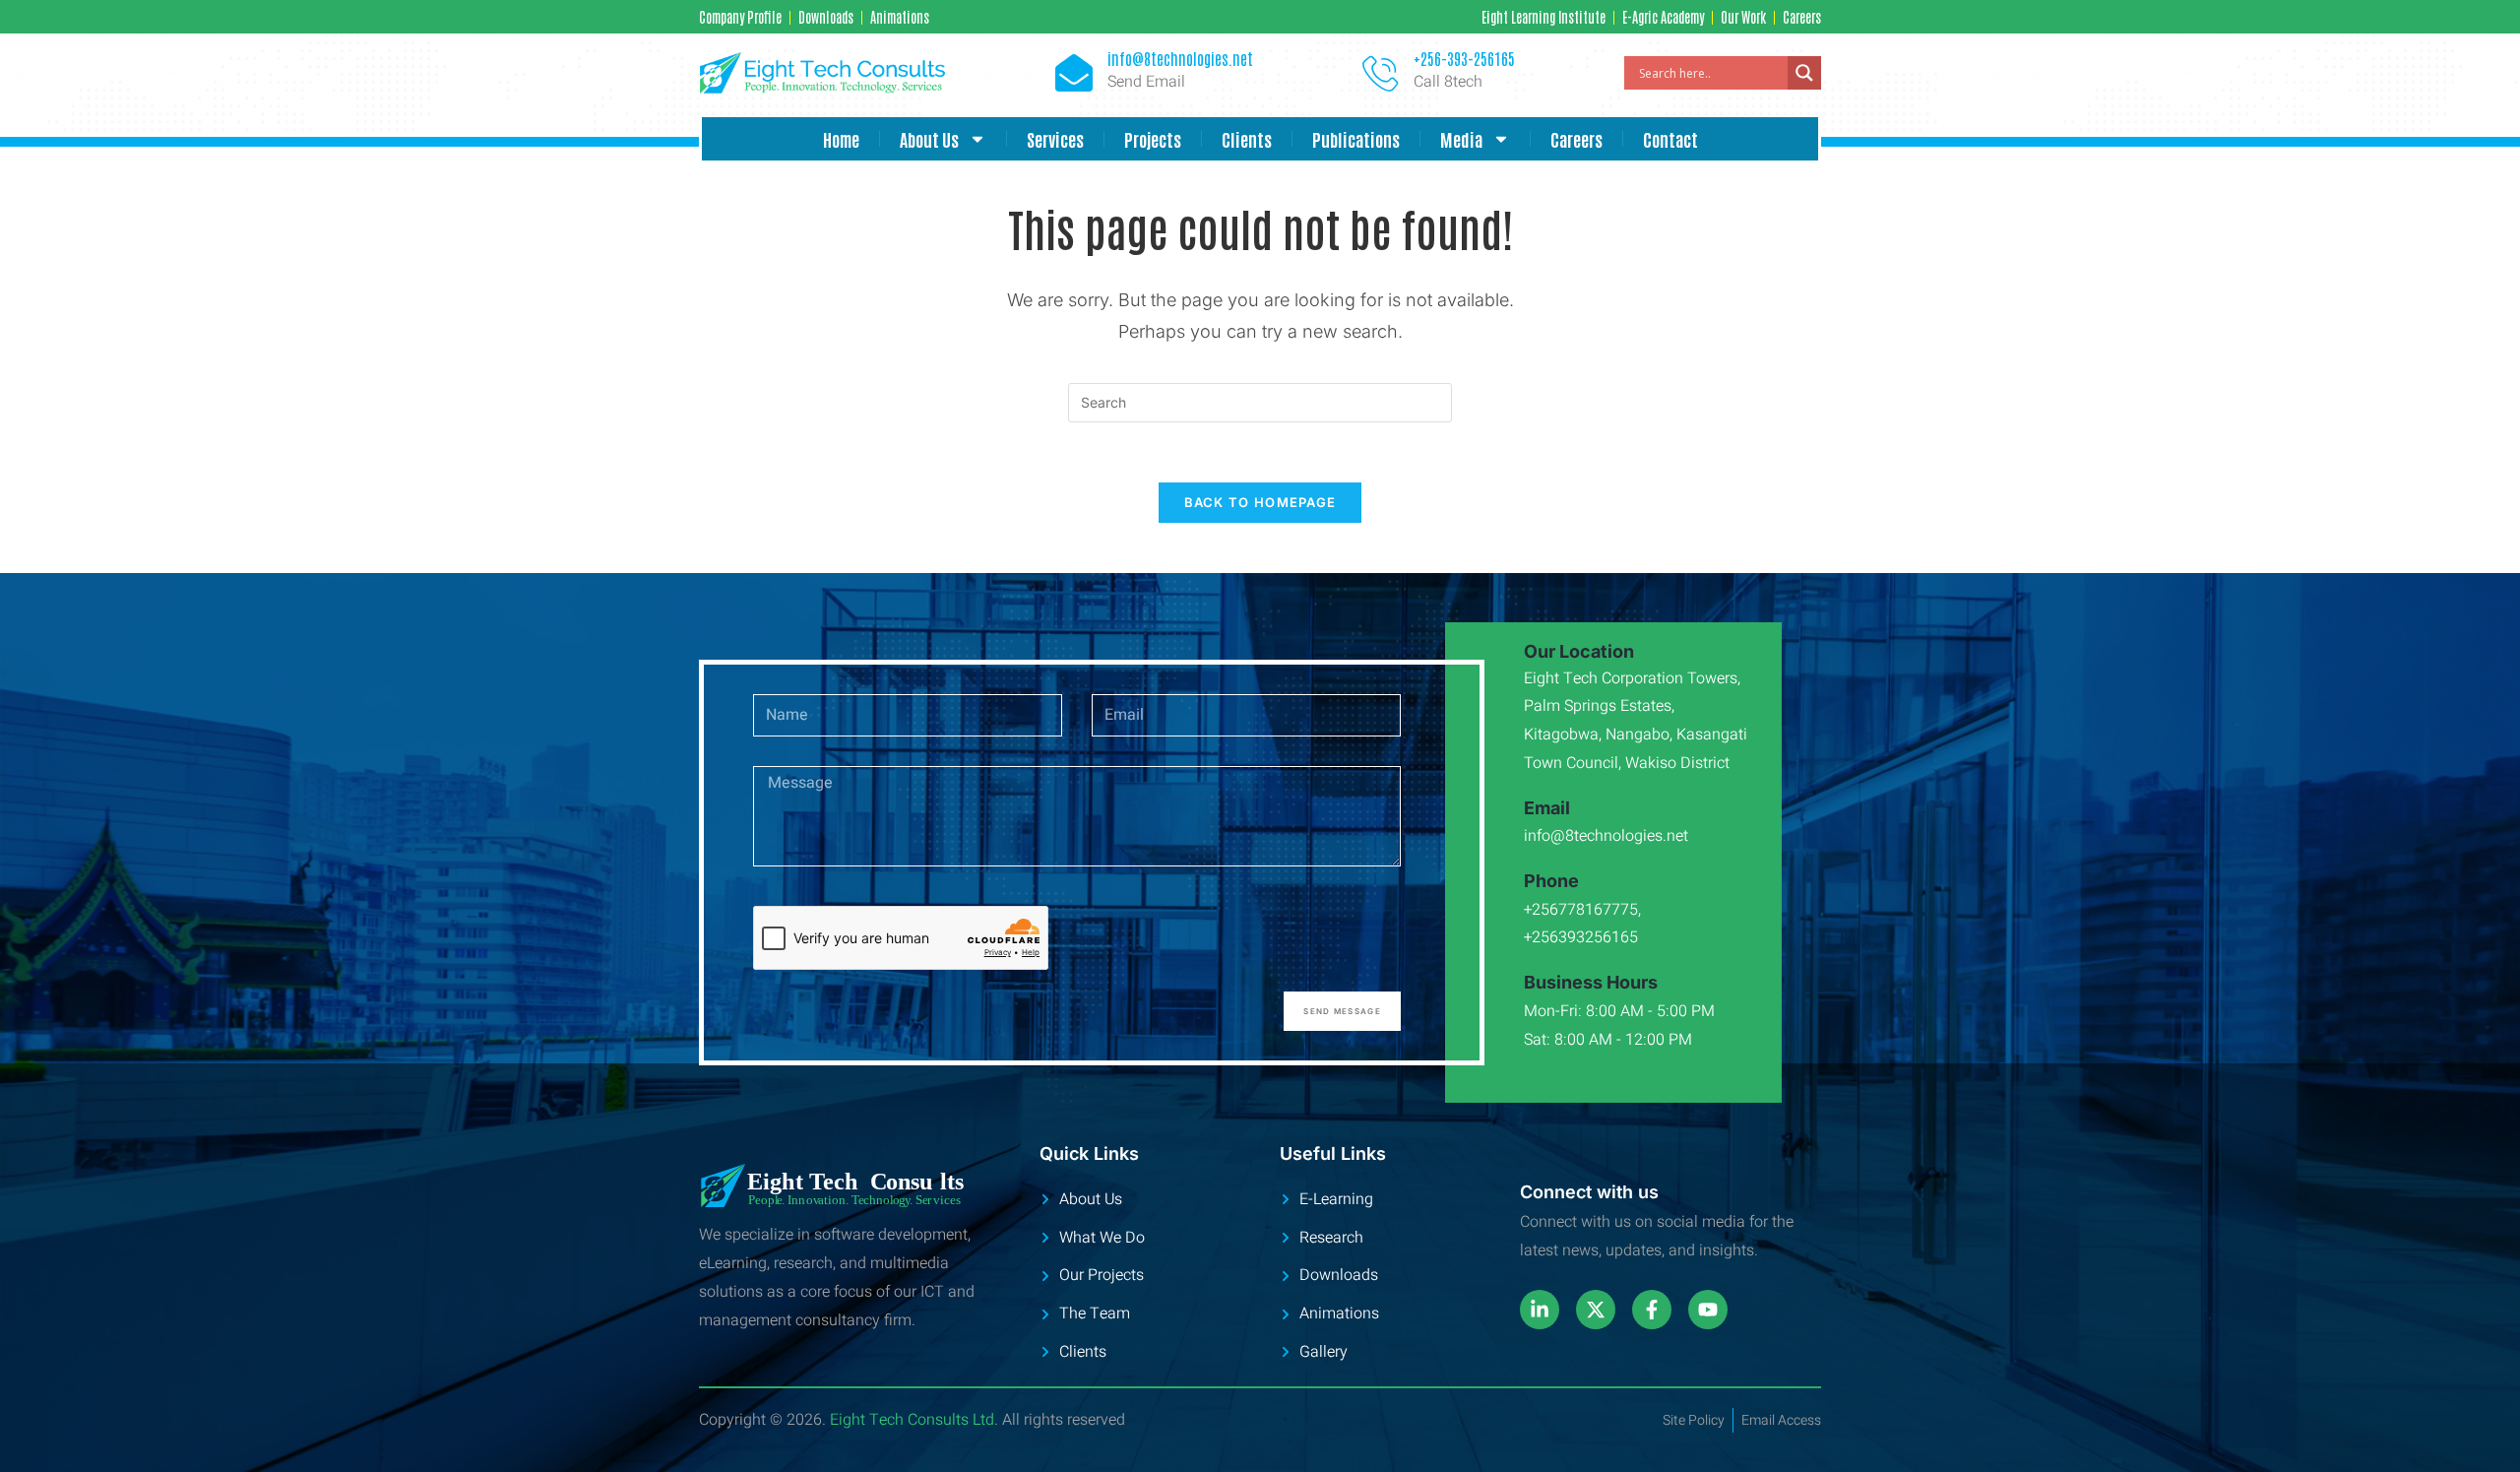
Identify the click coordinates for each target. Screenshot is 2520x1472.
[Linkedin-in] (1540, 1310)
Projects (1153, 139)
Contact (1670, 139)
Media (1461, 139)
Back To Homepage (1260, 502)
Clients (1247, 139)
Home (841, 139)
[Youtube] (1708, 1310)
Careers (1576, 139)
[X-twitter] (1596, 1310)
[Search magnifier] (1804, 73)
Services (1055, 139)
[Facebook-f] (1652, 1310)
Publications (1356, 139)
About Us (929, 139)
